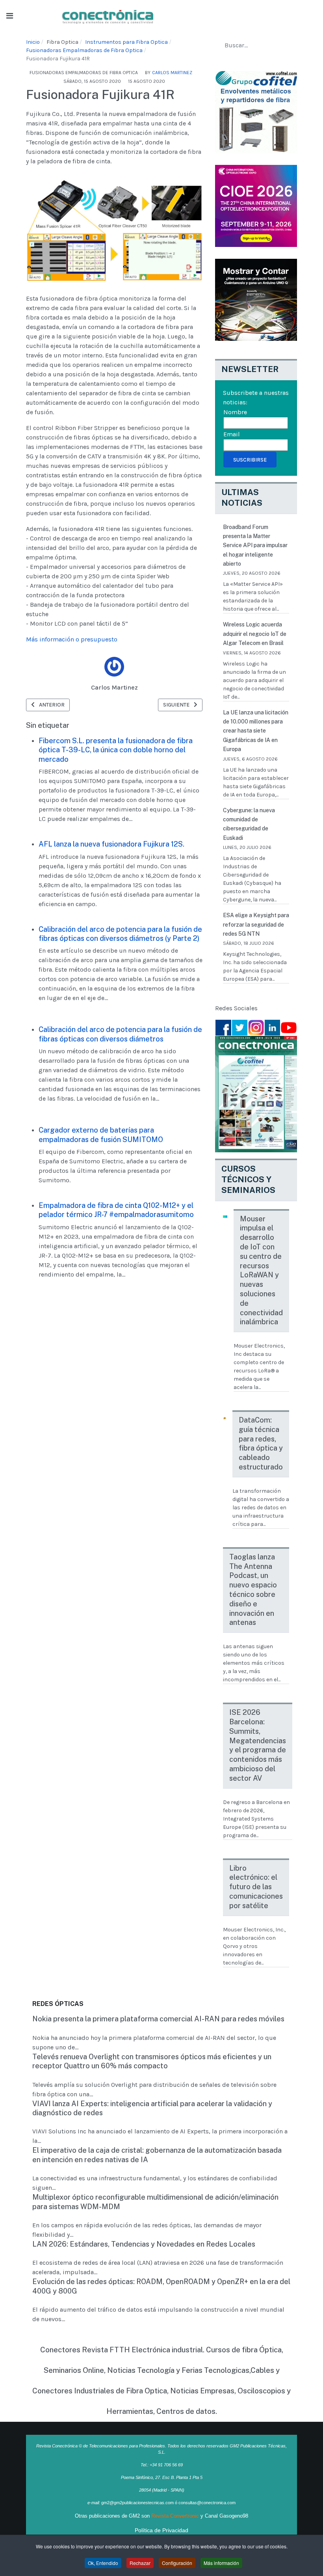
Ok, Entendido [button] (103, 2563)
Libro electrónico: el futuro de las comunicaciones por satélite (256, 1887)
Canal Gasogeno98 (226, 2516)
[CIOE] (256, 205)
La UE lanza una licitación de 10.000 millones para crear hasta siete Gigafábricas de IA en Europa (256, 731)
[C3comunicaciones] (256, 111)
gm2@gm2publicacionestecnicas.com (137, 2503)
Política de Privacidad (161, 2530)
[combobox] (256, 45)
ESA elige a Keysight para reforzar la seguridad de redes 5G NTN (256, 924)
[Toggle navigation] (10, 16)
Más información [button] (221, 2563)
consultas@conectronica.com (207, 2503)
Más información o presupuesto (72, 639)
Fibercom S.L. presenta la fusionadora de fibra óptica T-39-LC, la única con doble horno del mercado (116, 750)
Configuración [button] (177, 2563)
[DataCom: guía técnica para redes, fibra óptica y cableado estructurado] (225, 1418)
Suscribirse (250, 460)
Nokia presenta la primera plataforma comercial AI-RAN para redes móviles (158, 2019)
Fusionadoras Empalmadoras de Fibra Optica (84, 73)
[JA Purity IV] (108, 15)
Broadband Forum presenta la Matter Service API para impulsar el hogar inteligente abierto (255, 546)
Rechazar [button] (140, 2563)
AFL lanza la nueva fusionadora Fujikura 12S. (111, 844)
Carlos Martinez (114, 687)
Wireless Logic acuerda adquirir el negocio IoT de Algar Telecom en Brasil (255, 634)
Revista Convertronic (175, 2516)
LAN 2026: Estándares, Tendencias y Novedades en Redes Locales (144, 2244)
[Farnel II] (256, 299)
